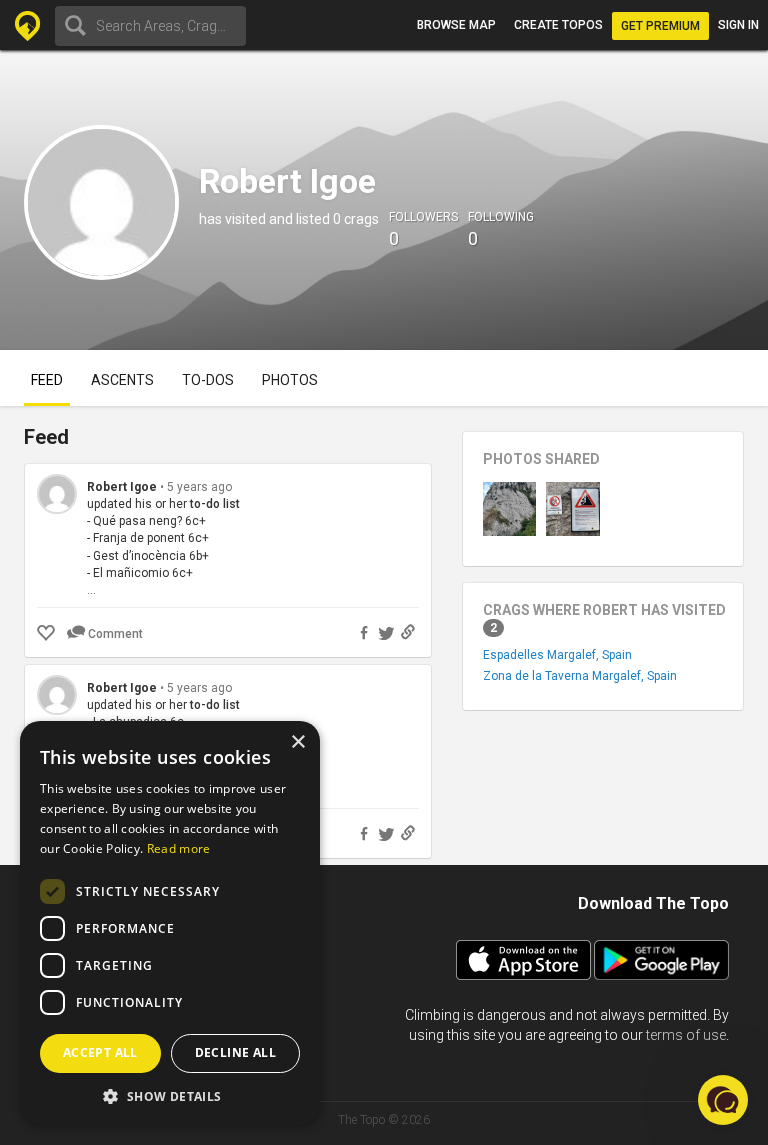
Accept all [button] (100, 1052)
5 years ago (199, 487)
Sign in (738, 25)
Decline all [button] (235, 1052)
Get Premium (660, 26)
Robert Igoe (122, 487)
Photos (290, 380)
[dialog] (170, 923)
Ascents (122, 380)
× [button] (297, 742)
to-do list (215, 504)
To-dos (208, 380)
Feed (47, 380)
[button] (170, 1095)
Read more (179, 848)
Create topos (558, 25)
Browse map (456, 25)
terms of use (686, 1035)
